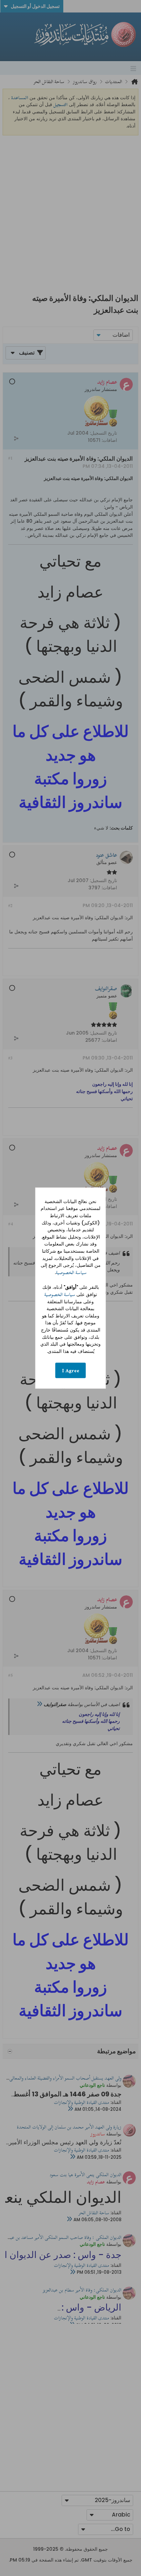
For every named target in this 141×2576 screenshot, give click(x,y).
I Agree (71, 1370)
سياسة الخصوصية (71, 1273)
